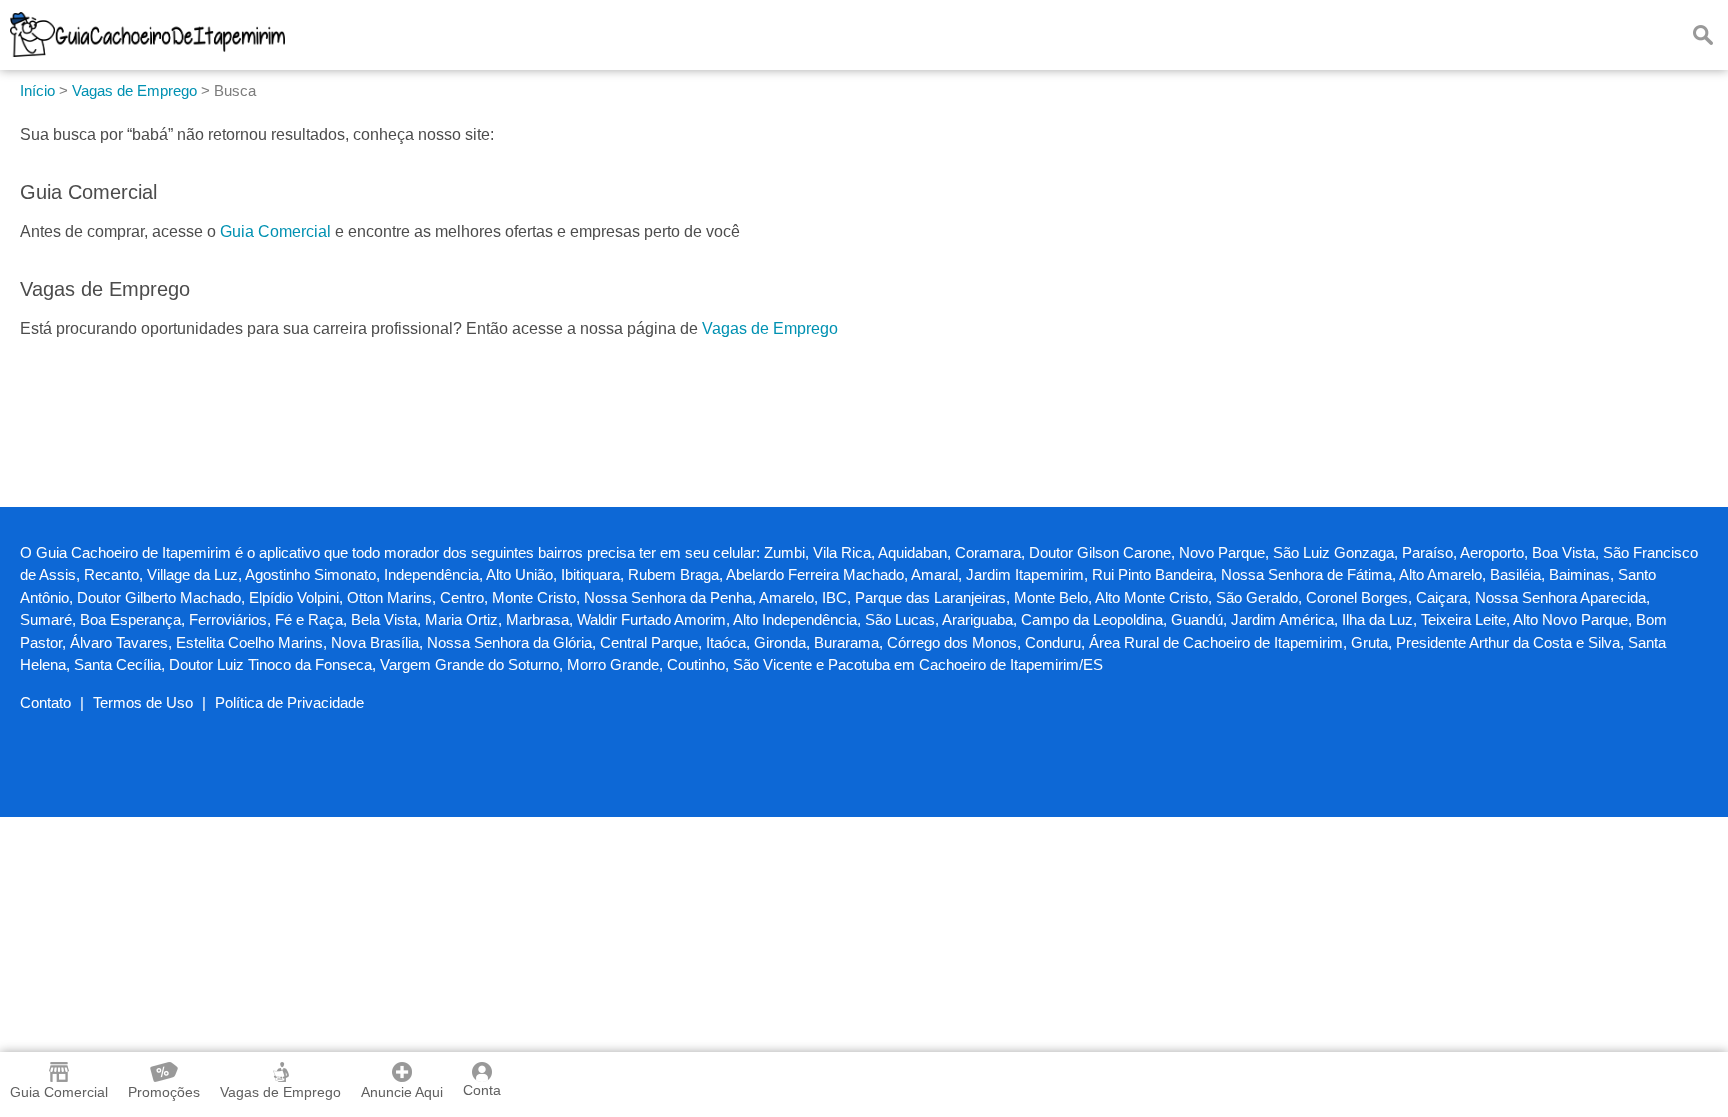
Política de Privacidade (289, 702)
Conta (482, 1090)
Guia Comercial (275, 231)
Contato (45, 702)
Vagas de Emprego (770, 328)
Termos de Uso (143, 702)
